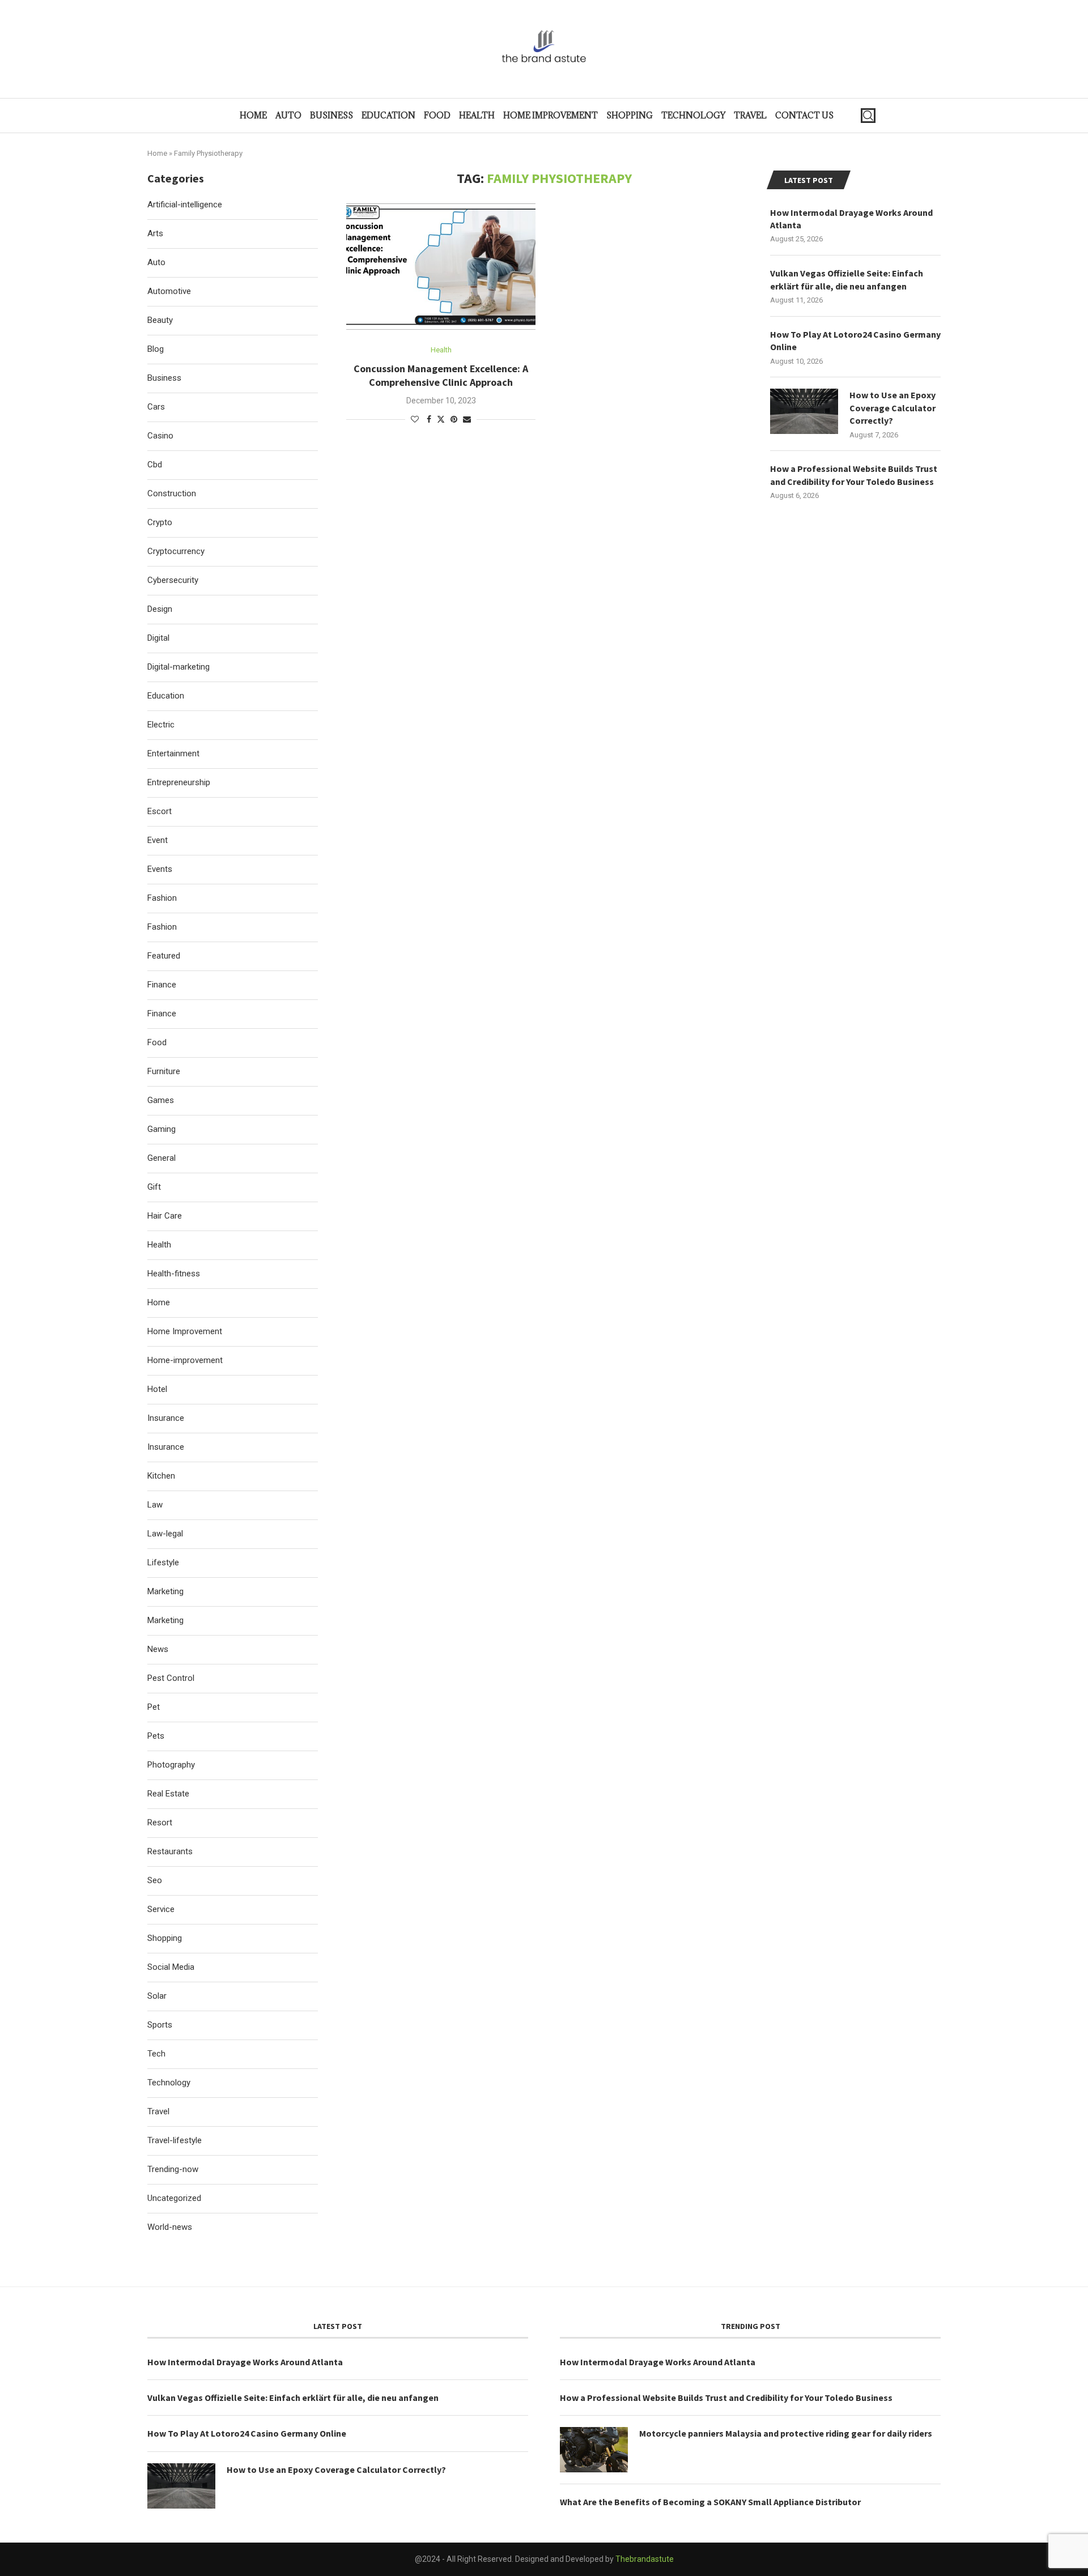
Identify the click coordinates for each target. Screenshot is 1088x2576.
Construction (172, 493)
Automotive (169, 291)
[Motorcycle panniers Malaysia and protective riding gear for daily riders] (594, 2450)
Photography (171, 1765)
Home (253, 115)
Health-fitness (174, 1274)
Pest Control (171, 1678)
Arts (155, 233)
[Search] (868, 116)
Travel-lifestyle (175, 2140)
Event (158, 840)
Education (388, 115)
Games (161, 1100)
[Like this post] (415, 419)
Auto (288, 115)
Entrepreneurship (179, 782)
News (158, 1649)
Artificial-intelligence (185, 205)
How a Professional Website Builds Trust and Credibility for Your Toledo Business (854, 475)
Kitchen (161, 1476)
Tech (156, 2054)
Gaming (161, 1129)
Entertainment (173, 753)
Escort (160, 811)
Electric (161, 725)
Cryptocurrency (176, 551)
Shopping (630, 115)
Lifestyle (163, 1562)
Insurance (166, 1418)
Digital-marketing (178, 667)
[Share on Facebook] (429, 419)
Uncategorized (174, 2198)
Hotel (157, 1389)
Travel (750, 115)
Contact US (804, 115)
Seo (155, 1880)
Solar (157, 1996)
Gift (154, 1187)
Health (477, 115)
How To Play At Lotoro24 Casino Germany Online (855, 340)
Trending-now (173, 2169)
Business (331, 115)
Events (160, 869)
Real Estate (168, 1794)
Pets (156, 1736)
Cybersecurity (173, 580)
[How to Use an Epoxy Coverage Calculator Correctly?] (804, 411)
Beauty (160, 320)
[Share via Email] (467, 419)
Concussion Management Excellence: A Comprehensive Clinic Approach (441, 375)
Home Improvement (551, 115)
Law (155, 1505)
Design (160, 609)
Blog (156, 349)
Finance (162, 985)
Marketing (165, 1591)
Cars (156, 407)
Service (161, 1909)
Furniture (164, 1071)
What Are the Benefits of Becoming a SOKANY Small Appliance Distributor (710, 2502)
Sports (160, 2025)
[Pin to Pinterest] (454, 419)
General (161, 1158)
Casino (160, 436)
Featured (164, 956)
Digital (158, 638)
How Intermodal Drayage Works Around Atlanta (851, 219)
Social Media (171, 1967)
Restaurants (170, 1851)
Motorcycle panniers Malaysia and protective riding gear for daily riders (786, 2433)
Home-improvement (185, 1360)
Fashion (162, 898)
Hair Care (165, 1216)
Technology (693, 115)
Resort (160, 1823)
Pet (154, 1707)
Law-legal (165, 1534)
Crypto (160, 522)
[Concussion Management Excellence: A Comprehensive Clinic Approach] (441, 267)
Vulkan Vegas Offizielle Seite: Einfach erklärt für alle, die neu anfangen (847, 279)
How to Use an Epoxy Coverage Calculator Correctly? (892, 408)
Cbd (155, 465)
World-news (170, 2227)
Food (437, 115)
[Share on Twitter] (441, 419)
